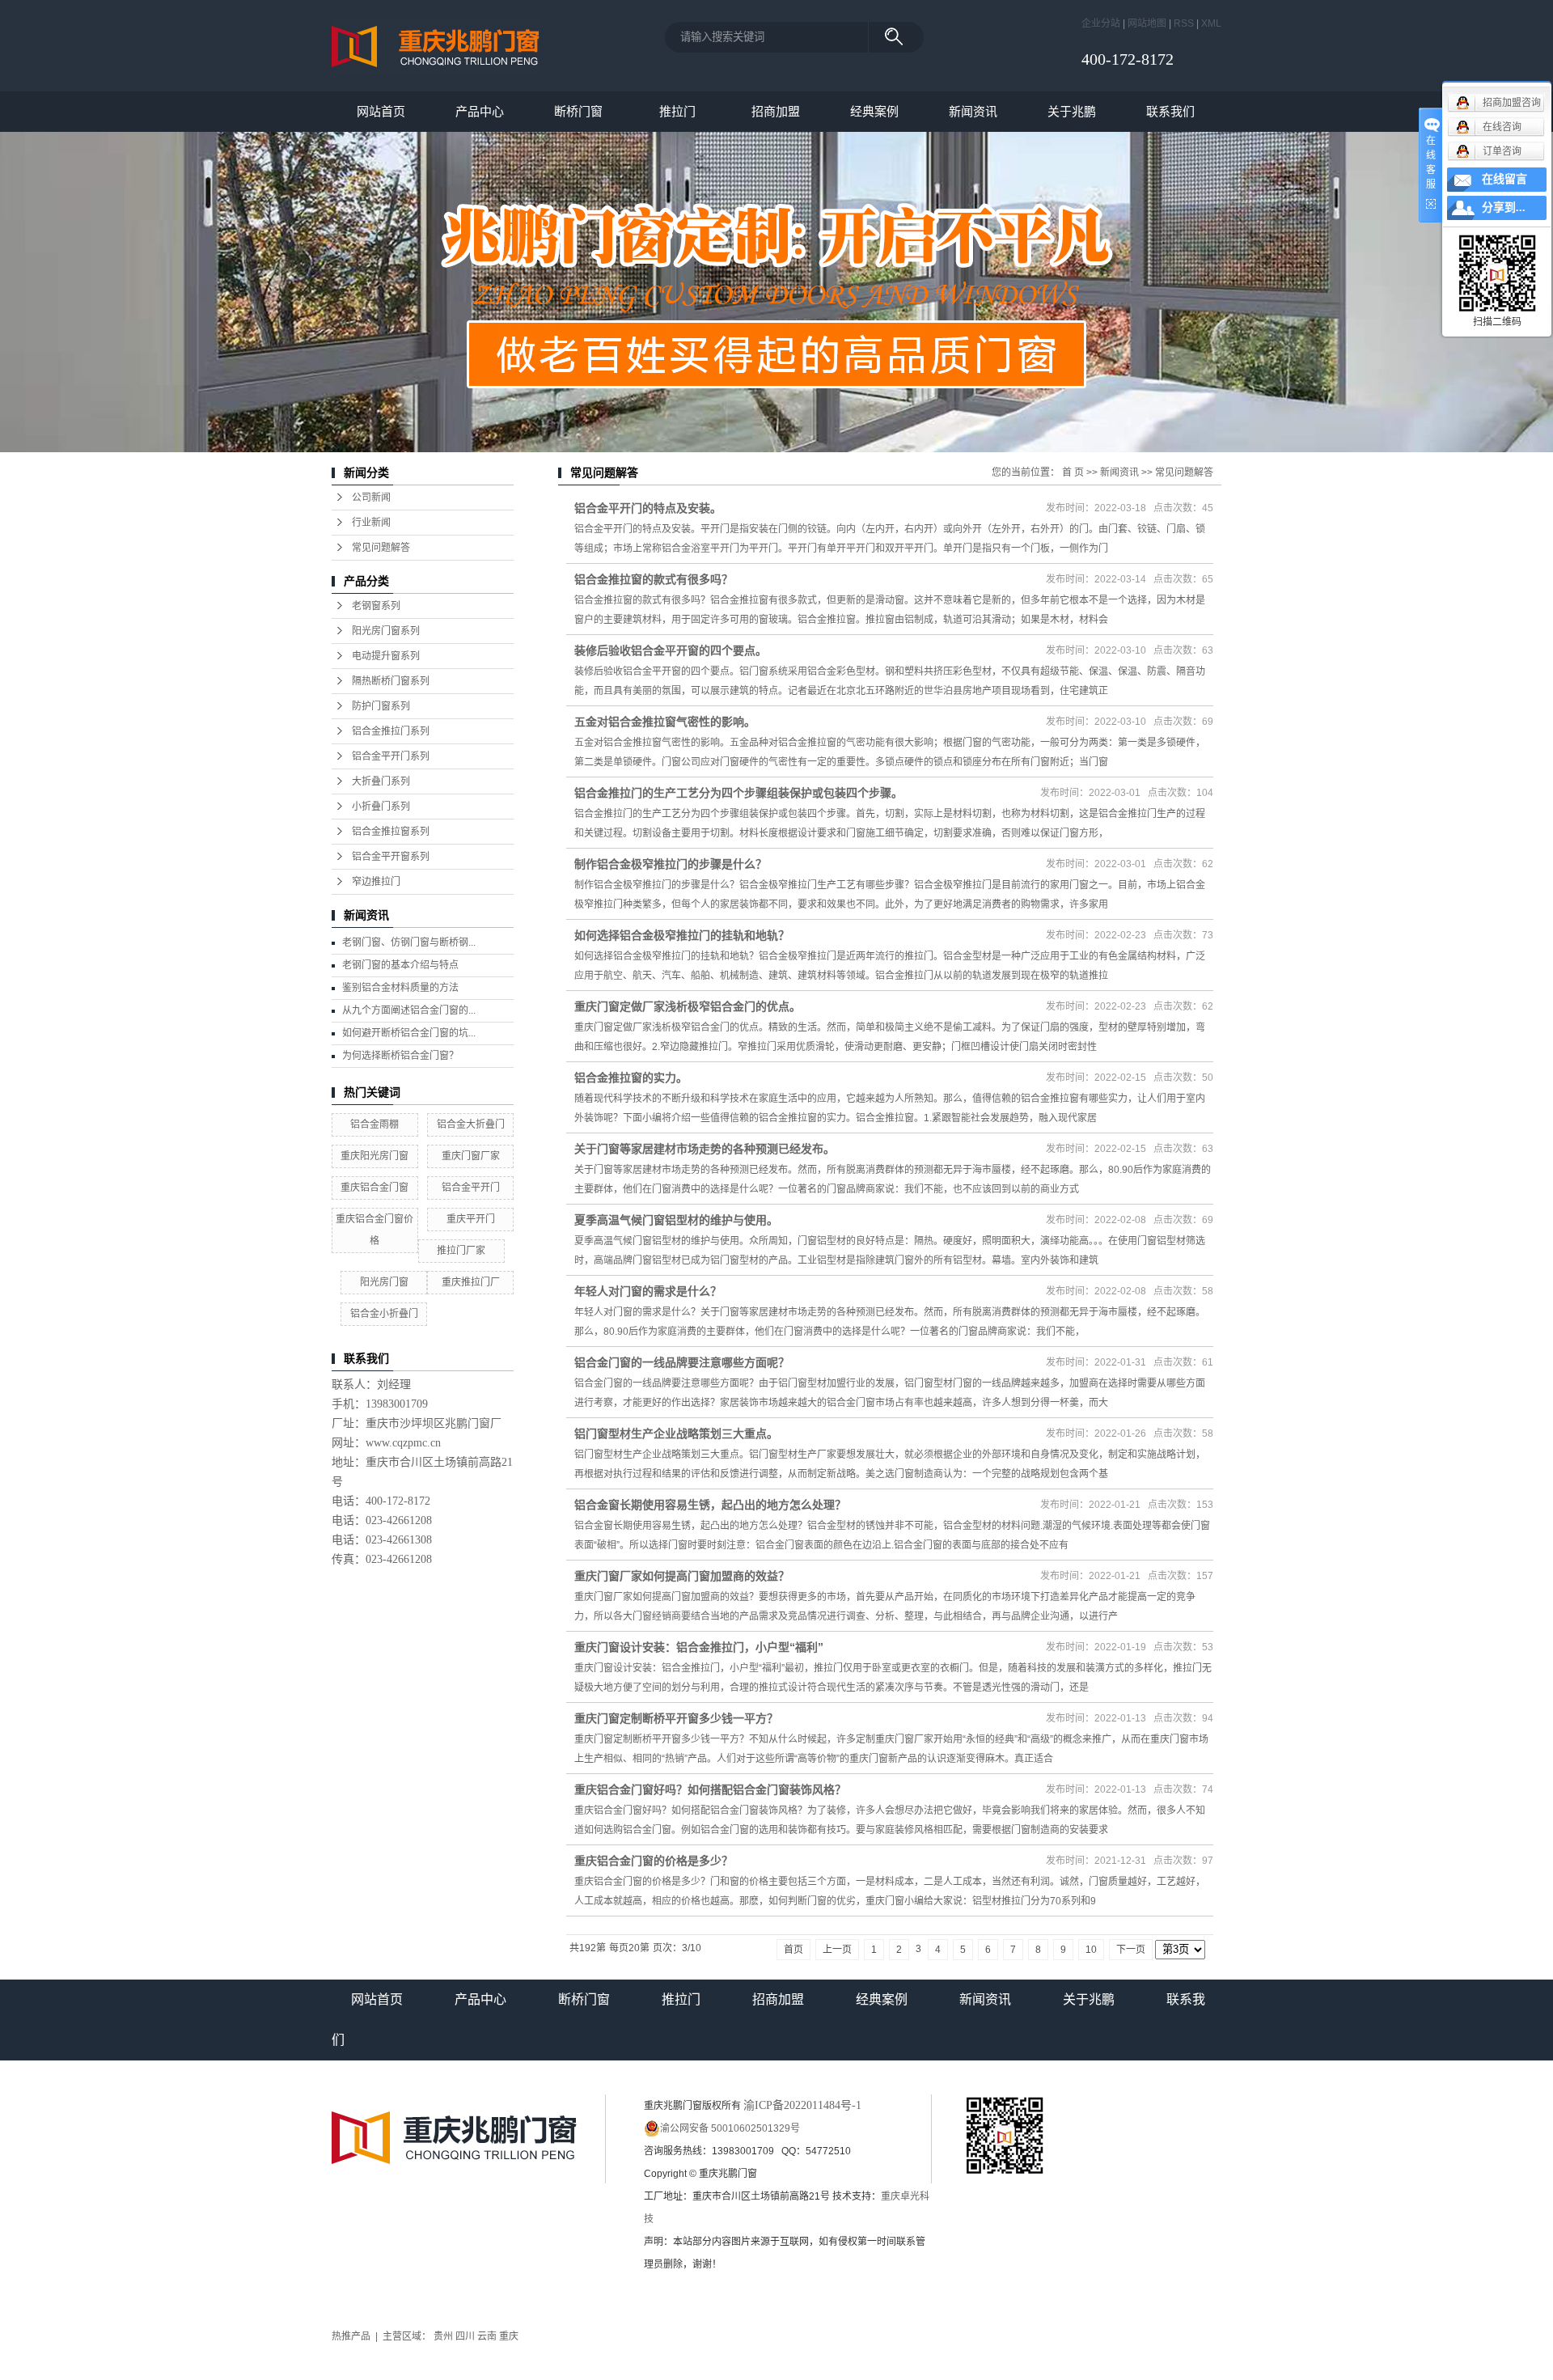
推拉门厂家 (461, 1251)
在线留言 (1504, 179)
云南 (487, 2336)
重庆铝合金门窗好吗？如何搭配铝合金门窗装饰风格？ (710, 1789)
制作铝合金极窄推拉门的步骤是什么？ (671, 864)
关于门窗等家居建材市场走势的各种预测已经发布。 (705, 1149)
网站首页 (381, 111)
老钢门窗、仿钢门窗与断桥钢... (409, 942)
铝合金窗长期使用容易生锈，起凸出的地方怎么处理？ (710, 1505)
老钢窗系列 (376, 606)
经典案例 (874, 111)
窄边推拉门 (376, 882)
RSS (1184, 23)
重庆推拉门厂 (471, 1282)
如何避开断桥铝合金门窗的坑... (409, 1033)
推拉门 (677, 111)
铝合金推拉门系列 (391, 731)
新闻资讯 (973, 111)
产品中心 (480, 111)
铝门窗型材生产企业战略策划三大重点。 (676, 1434)
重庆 (509, 2336)
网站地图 (1147, 23)
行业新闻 (371, 523)
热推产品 (351, 2336)
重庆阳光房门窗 (374, 1156)
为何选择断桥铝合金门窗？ (400, 1056)
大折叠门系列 (381, 781)
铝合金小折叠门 (384, 1314)
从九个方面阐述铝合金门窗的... (409, 1010)
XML (1211, 23)
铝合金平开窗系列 (391, 857)
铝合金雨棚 (374, 1124)
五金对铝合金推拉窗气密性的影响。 (665, 722)
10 (1091, 1950)
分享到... (1504, 208)
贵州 (443, 2336)
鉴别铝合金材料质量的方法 (400, 988)
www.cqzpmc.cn (403, 1443)
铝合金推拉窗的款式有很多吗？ (654, 579)
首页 (793, 1950)
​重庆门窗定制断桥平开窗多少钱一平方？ (676, 1718)
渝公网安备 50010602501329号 (730, 2128)
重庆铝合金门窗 (374, 1188)
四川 (465, 2336)
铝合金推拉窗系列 (391, 832)
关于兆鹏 (1072, 111)
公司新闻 (371, 498)
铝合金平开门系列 (391, 756)
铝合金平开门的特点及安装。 (648, 508)
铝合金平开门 (471, 1188)
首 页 (1073, 472)
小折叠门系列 (381, 807)
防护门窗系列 (381, 706)
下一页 (1131, 1950)
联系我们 (1170, 111)
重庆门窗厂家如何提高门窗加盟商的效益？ (682, 1576)
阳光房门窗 (384, 1282)
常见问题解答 (381, 548)
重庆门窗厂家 (471, 1156)
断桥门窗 (578, 111)
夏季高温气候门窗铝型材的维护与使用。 (676, 1220)
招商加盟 (776, 111)
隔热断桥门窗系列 (391, 681)
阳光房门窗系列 (386, 631)
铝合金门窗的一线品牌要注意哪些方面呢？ (682, 1362)
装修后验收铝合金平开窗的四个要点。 (671, 650)
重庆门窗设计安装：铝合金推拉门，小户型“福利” (699, 1647)
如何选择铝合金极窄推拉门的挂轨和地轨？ (682, 935)
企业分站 (1101, 23)
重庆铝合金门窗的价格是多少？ (654, 1861)
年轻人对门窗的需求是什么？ (648, 1291)
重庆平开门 (471, 1219)
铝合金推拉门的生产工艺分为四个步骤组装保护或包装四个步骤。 (738, 793)
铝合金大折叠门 (471, 1124)
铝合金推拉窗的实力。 (631, 1078)
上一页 (837, 1950)
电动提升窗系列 (386, 656)
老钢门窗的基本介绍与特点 (400, 965)
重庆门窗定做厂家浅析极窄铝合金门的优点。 (688, 1006)
